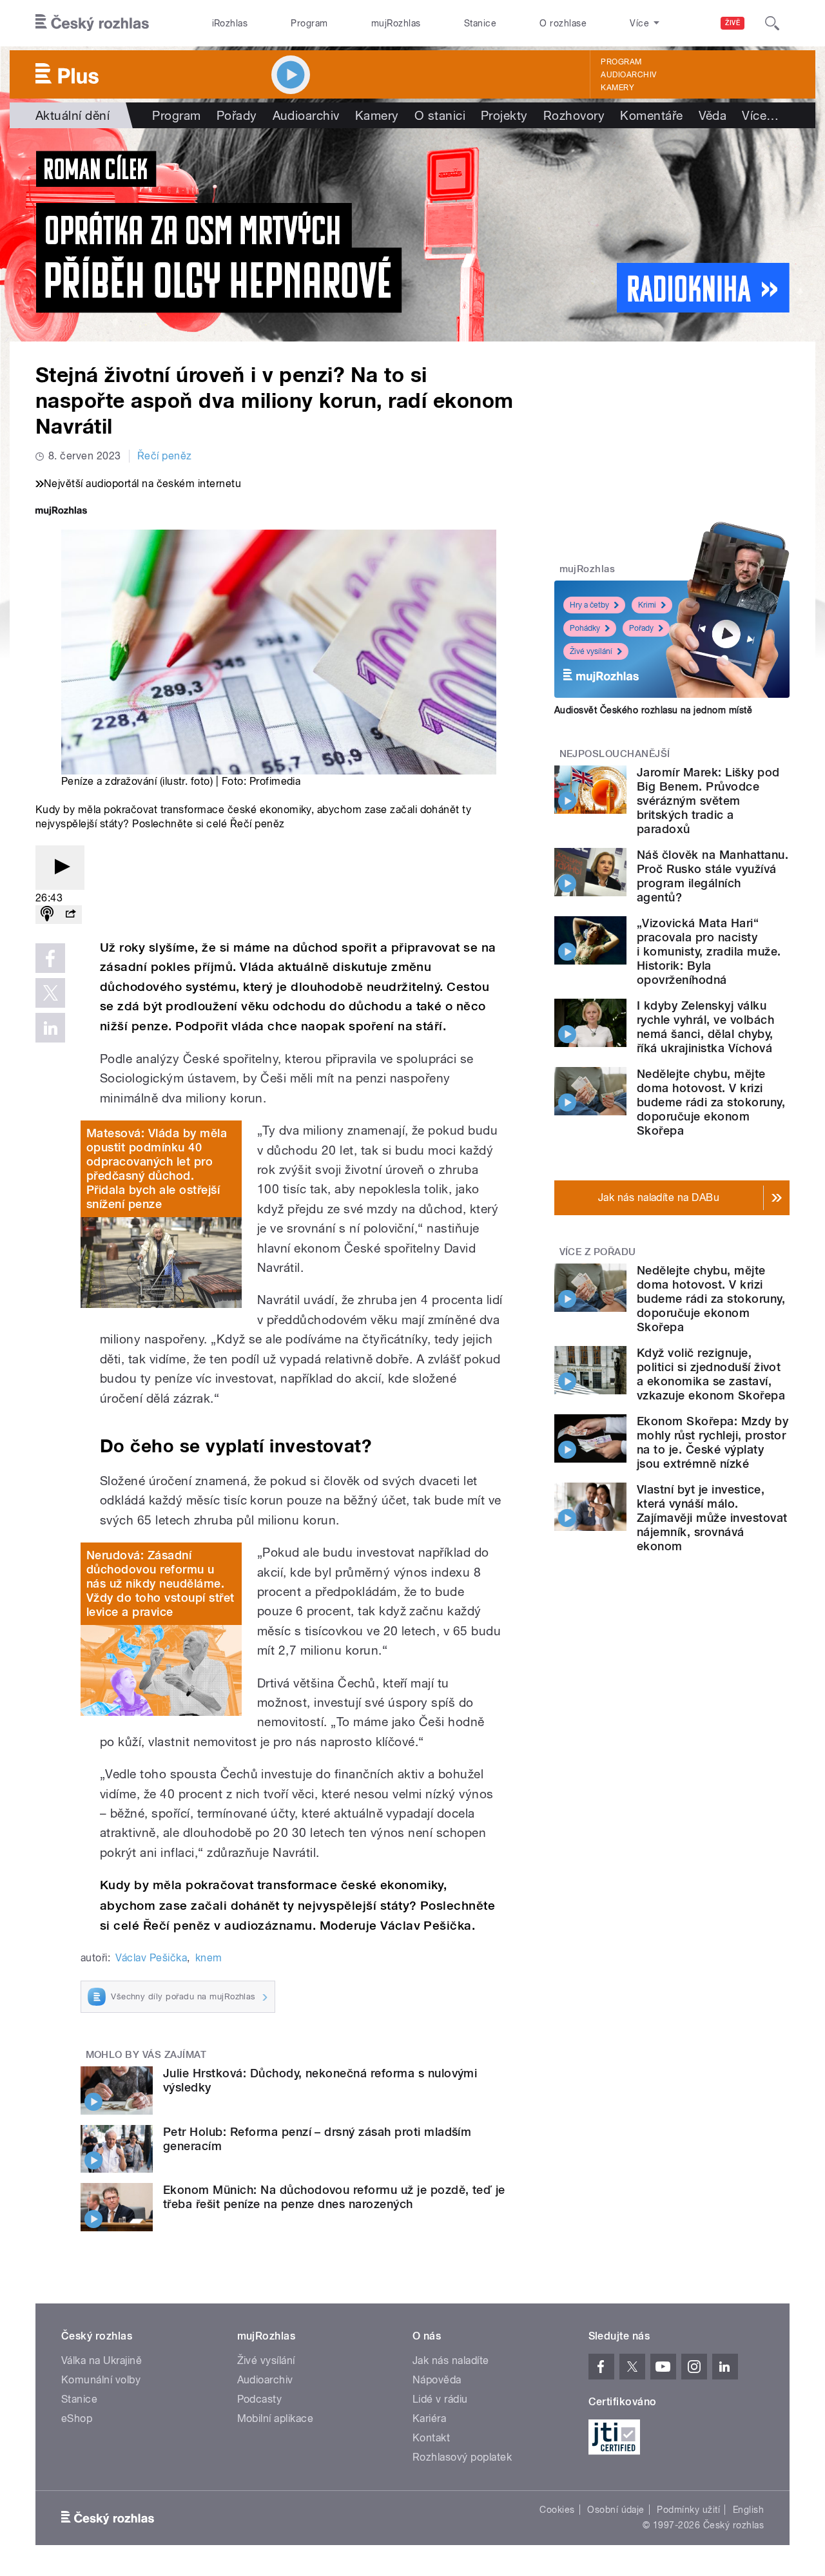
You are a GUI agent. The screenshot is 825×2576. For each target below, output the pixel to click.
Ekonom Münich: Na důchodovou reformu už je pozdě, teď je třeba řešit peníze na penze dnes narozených (334, 2197)
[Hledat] (772, 23)
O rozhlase (563, 23)
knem (209, 1958)
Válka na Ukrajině (102, 2360)
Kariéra (429, 2418)
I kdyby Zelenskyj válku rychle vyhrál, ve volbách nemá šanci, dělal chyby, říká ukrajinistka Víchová (705, 1027)
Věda (713, 115)
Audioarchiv (628, 75)
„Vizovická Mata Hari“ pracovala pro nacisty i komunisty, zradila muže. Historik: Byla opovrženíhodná (709, 951)
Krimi (647, 605)
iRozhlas (230, 23)
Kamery (617, 88)
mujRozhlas (396, 23)
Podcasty (260, 2399)
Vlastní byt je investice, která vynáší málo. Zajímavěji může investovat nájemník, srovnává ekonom (712, 1518)
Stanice (480, 23)
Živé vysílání (591, 651)
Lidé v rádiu (440, 2399)
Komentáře (651, 115)
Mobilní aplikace (276, 2418)
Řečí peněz (165, 456)
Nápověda (437, 2380)
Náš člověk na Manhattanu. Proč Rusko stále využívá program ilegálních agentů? (713, 876)
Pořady (237, 115)
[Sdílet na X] (50, 993)
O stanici (440, 115)
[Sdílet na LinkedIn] (50, 1028)
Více (760, 115)
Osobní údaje (616, 2510)
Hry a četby (589, 605)
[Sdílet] (70, 915)
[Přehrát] (60, 868)
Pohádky (585, 628)
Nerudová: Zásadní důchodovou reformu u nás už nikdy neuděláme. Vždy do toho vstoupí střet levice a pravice (160, 1583)
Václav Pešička (151, 1958)
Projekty (504, 115)
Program (309, 23)
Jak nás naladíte (451, 2360)
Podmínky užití (688, 2510)
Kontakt (431, 2438)
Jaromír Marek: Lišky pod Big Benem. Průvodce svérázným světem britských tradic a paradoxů (708, 801)
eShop (77, 2418)
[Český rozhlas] (92, 23)
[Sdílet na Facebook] (50, 958)
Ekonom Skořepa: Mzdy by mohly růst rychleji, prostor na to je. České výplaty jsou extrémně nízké (713, 1442)
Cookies (557, 2510)
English (748, 2510)
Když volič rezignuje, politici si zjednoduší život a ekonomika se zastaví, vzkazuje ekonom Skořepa (711, 1374)
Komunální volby (101, 2380)
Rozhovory (574, 115)
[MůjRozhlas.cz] (61, 512)
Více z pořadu (598, 1252)
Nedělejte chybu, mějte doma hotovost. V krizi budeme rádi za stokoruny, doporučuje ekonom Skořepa (711, 1102)
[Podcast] (47, 915)
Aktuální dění (73, 115)
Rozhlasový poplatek (462, 2457)
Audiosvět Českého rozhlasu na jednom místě (653, 710)
